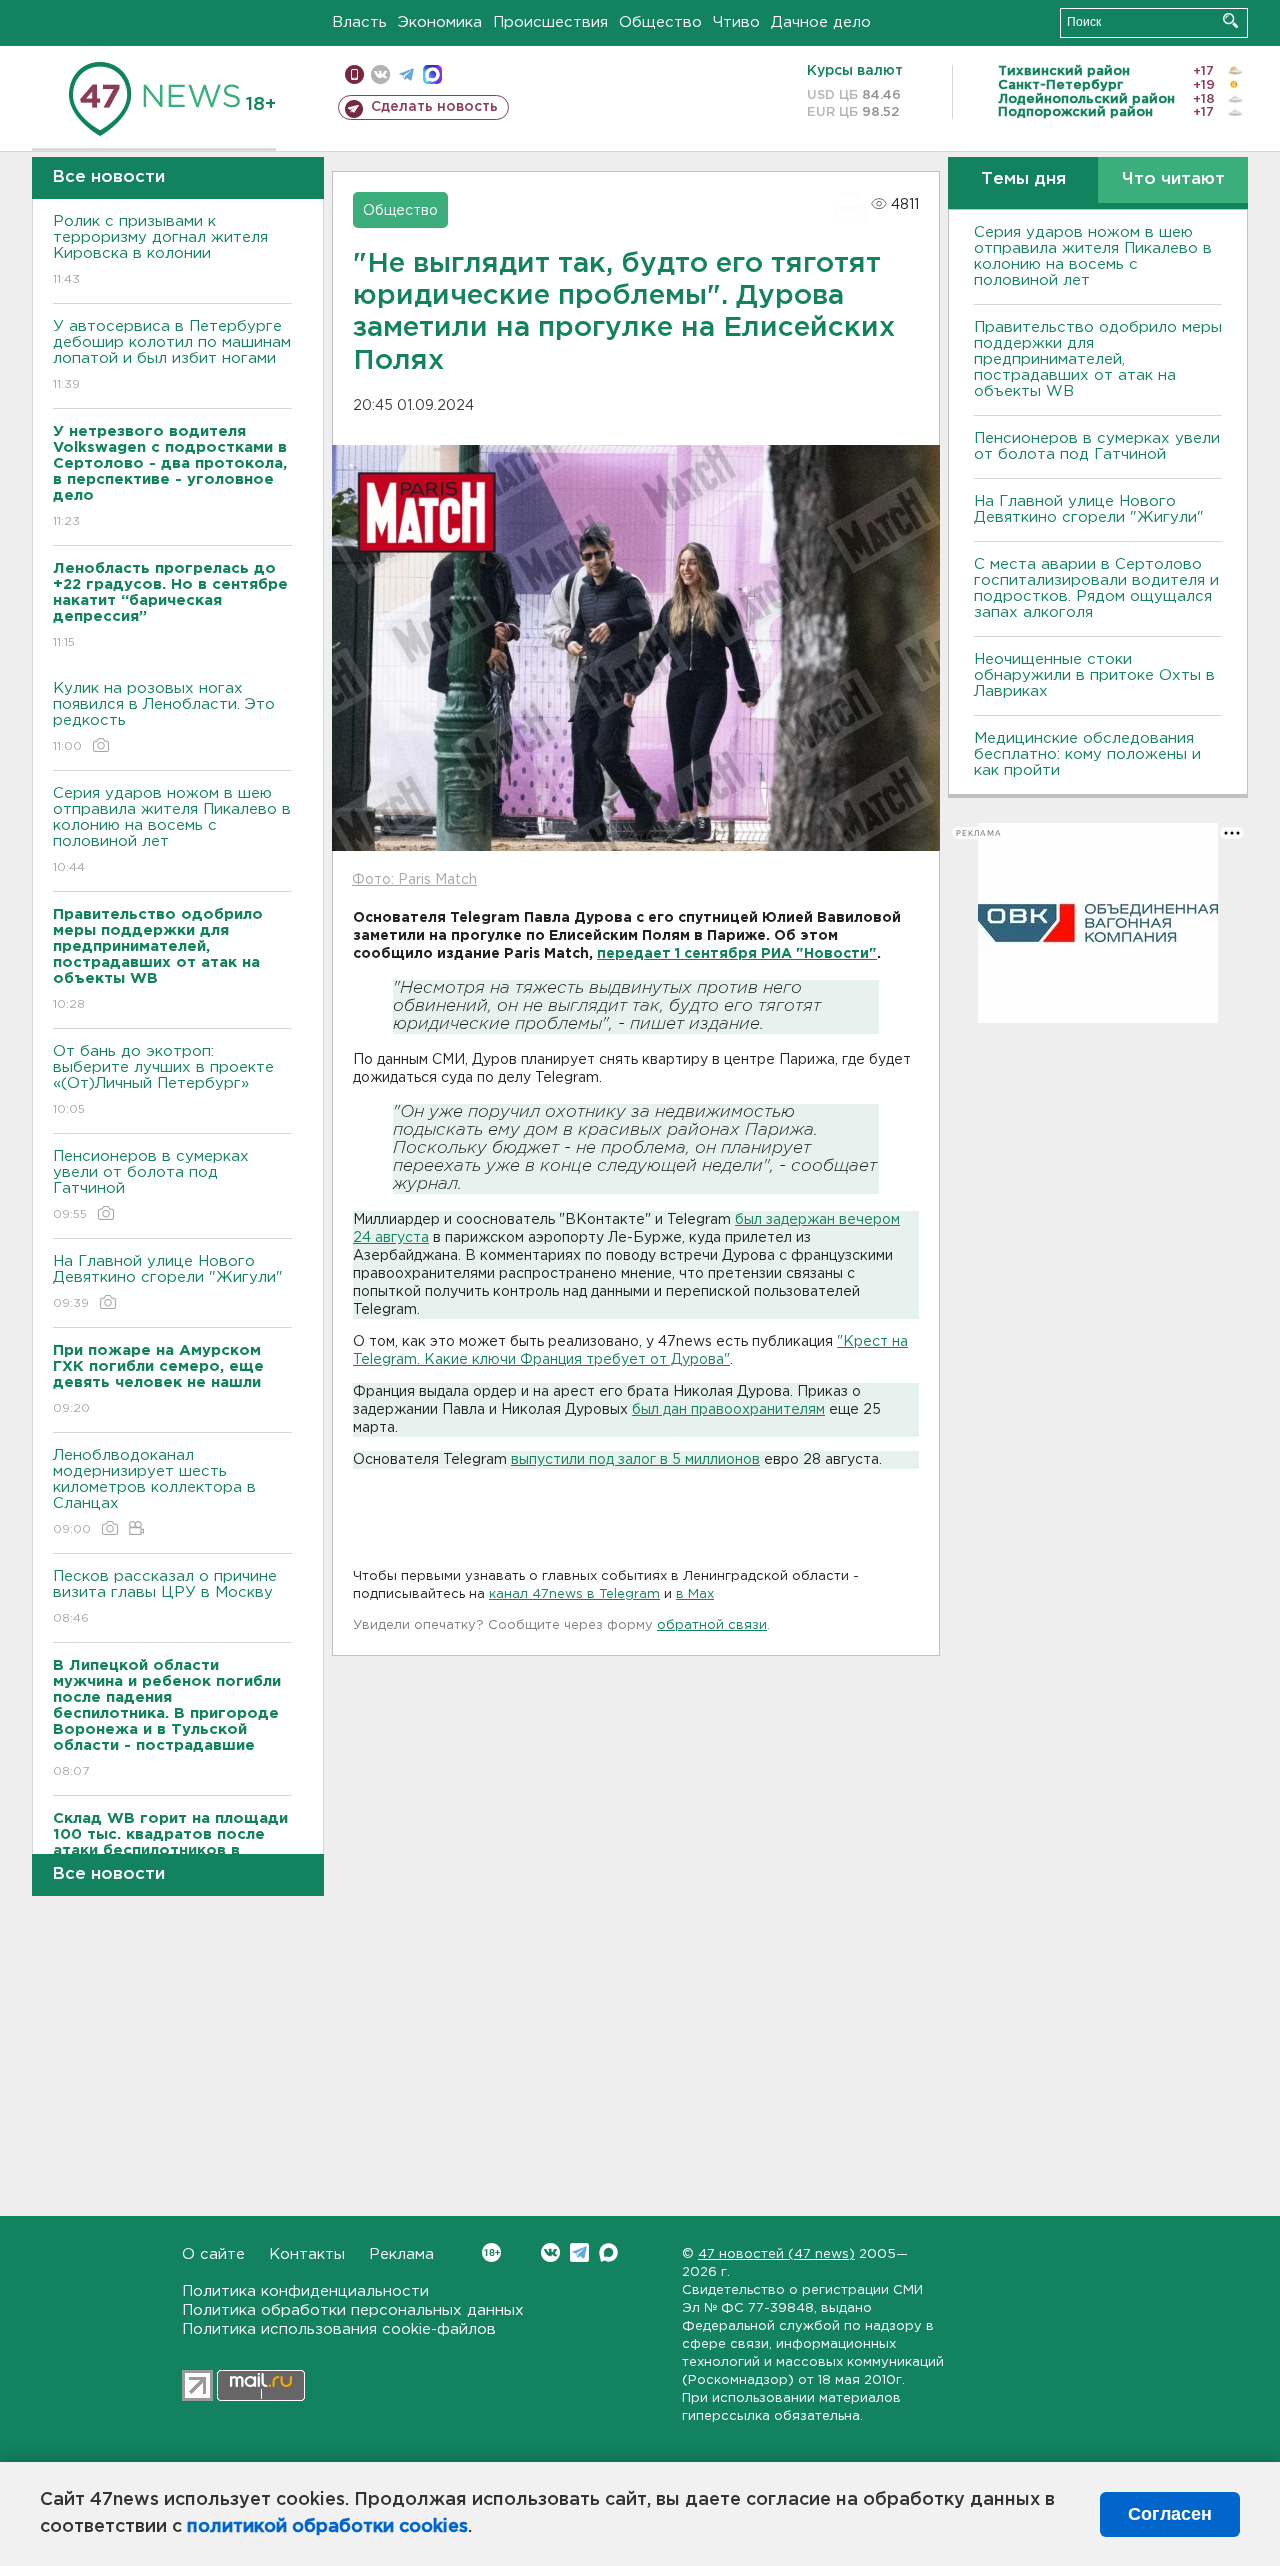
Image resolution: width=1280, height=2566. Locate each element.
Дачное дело (821, 22)
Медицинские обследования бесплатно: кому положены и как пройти (1087, 754)
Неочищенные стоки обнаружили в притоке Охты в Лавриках (1094, 675)
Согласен (1170, 2514)
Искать (1230, 20)
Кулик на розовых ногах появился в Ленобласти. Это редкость (164, 717)
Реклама (401, 2254)
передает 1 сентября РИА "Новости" (737, 954)
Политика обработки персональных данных (353, 2310)
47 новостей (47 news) (776, 2254)
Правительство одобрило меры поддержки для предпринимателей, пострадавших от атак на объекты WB (1098, 359)
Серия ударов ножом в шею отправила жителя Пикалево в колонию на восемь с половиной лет (172, 830)
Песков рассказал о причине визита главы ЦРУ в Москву (165, 1597)
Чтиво (736, 22)
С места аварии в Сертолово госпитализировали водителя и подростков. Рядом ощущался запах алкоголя (1096, 588)
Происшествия (550, 22)
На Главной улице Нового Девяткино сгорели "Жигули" (168, 1282)
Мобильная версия (354, 74)
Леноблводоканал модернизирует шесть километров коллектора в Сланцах (154, 1492)
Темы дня (1023, 179)
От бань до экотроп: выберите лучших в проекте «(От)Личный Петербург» (163, 1080)
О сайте (213, 2254)
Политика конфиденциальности (305, 2291)
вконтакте (380, 74)
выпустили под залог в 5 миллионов (635, 1460)
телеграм (406, 74)
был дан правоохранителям (728, 1410)
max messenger (432, 74)
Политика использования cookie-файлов (339, 2329)
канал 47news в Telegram (574, 1594)
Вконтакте (550, 2252)
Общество (660, 22)
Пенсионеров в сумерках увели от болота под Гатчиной (151, 1185)
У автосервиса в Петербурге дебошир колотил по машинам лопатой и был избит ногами (172, 355)
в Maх (695, 1594)
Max (608, 2252)
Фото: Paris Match (414, 880)
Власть (359, 22)
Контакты (307, 2254)
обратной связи (712, 1625)
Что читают (1173, 179)
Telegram (579, 2252)
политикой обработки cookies (327, 2527)
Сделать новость (434, 107)
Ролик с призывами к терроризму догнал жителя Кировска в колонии (160, 250)
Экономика (440, 22)
